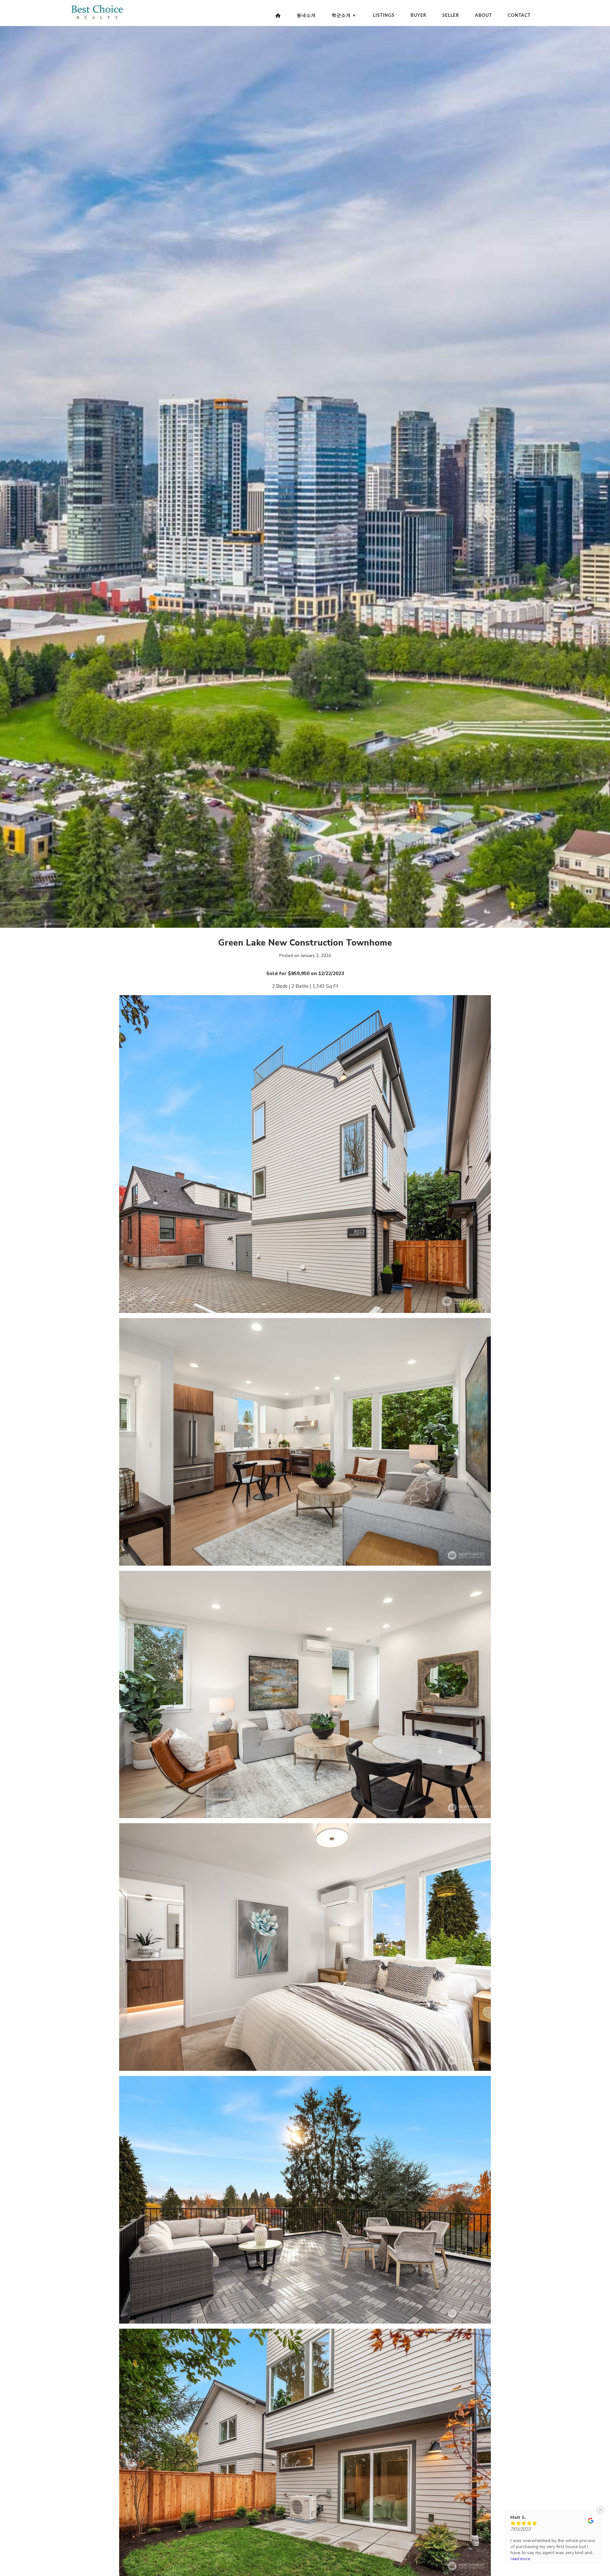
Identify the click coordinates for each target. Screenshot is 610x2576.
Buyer (418, 16)
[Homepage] (278, 16)
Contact (519, 16)
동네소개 (306, 16)
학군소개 (341, 16)
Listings (384, 16)
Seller (451, 16)
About (483, 16)
